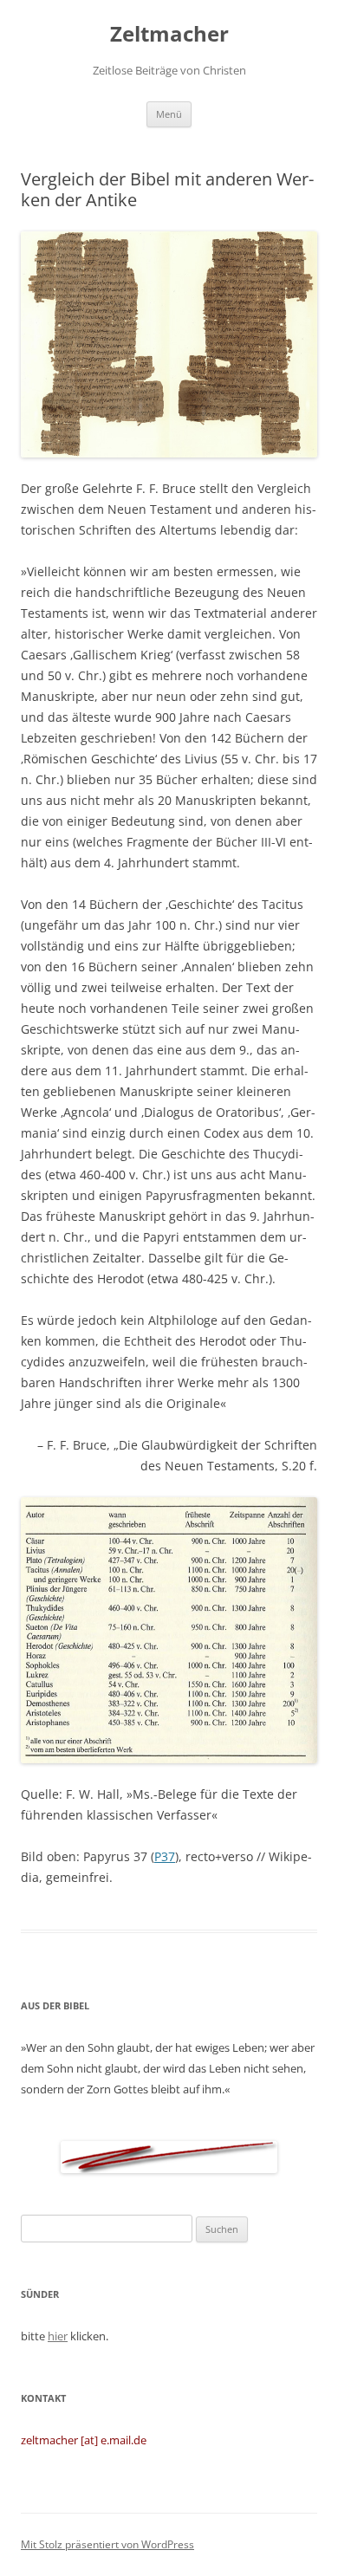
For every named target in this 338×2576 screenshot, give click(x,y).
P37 (165, 1856)
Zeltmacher (169, 34)
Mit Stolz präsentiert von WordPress (107, 2544)
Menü (169, 114)
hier (58, 2336)
